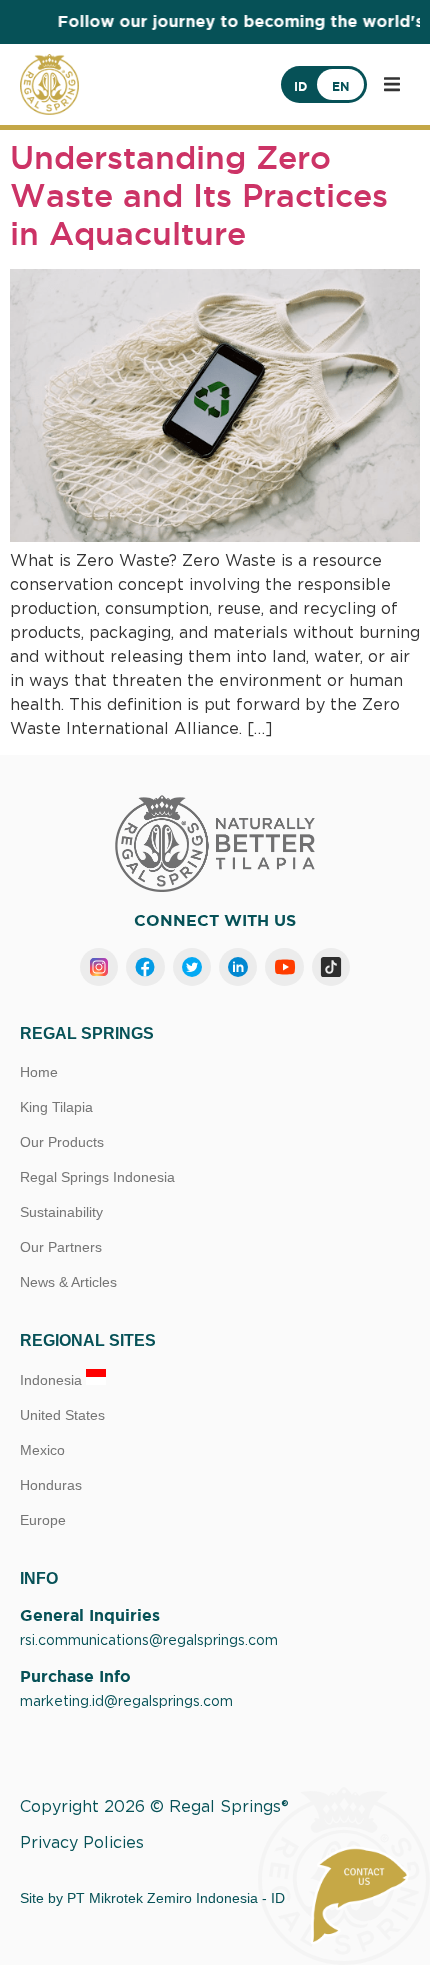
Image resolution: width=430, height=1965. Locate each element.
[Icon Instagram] (99, 967)
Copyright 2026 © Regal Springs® (154, 1807)
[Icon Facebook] (145, 967)
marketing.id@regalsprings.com (126, 1702)
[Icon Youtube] (284, 967)
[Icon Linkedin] (238, 967)
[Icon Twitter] (192, 967)
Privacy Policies (82, 1843)
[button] (392, 84)
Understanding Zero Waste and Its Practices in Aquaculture (199, 195)
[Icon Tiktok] (331, 967)
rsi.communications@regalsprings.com (149, 1641)
